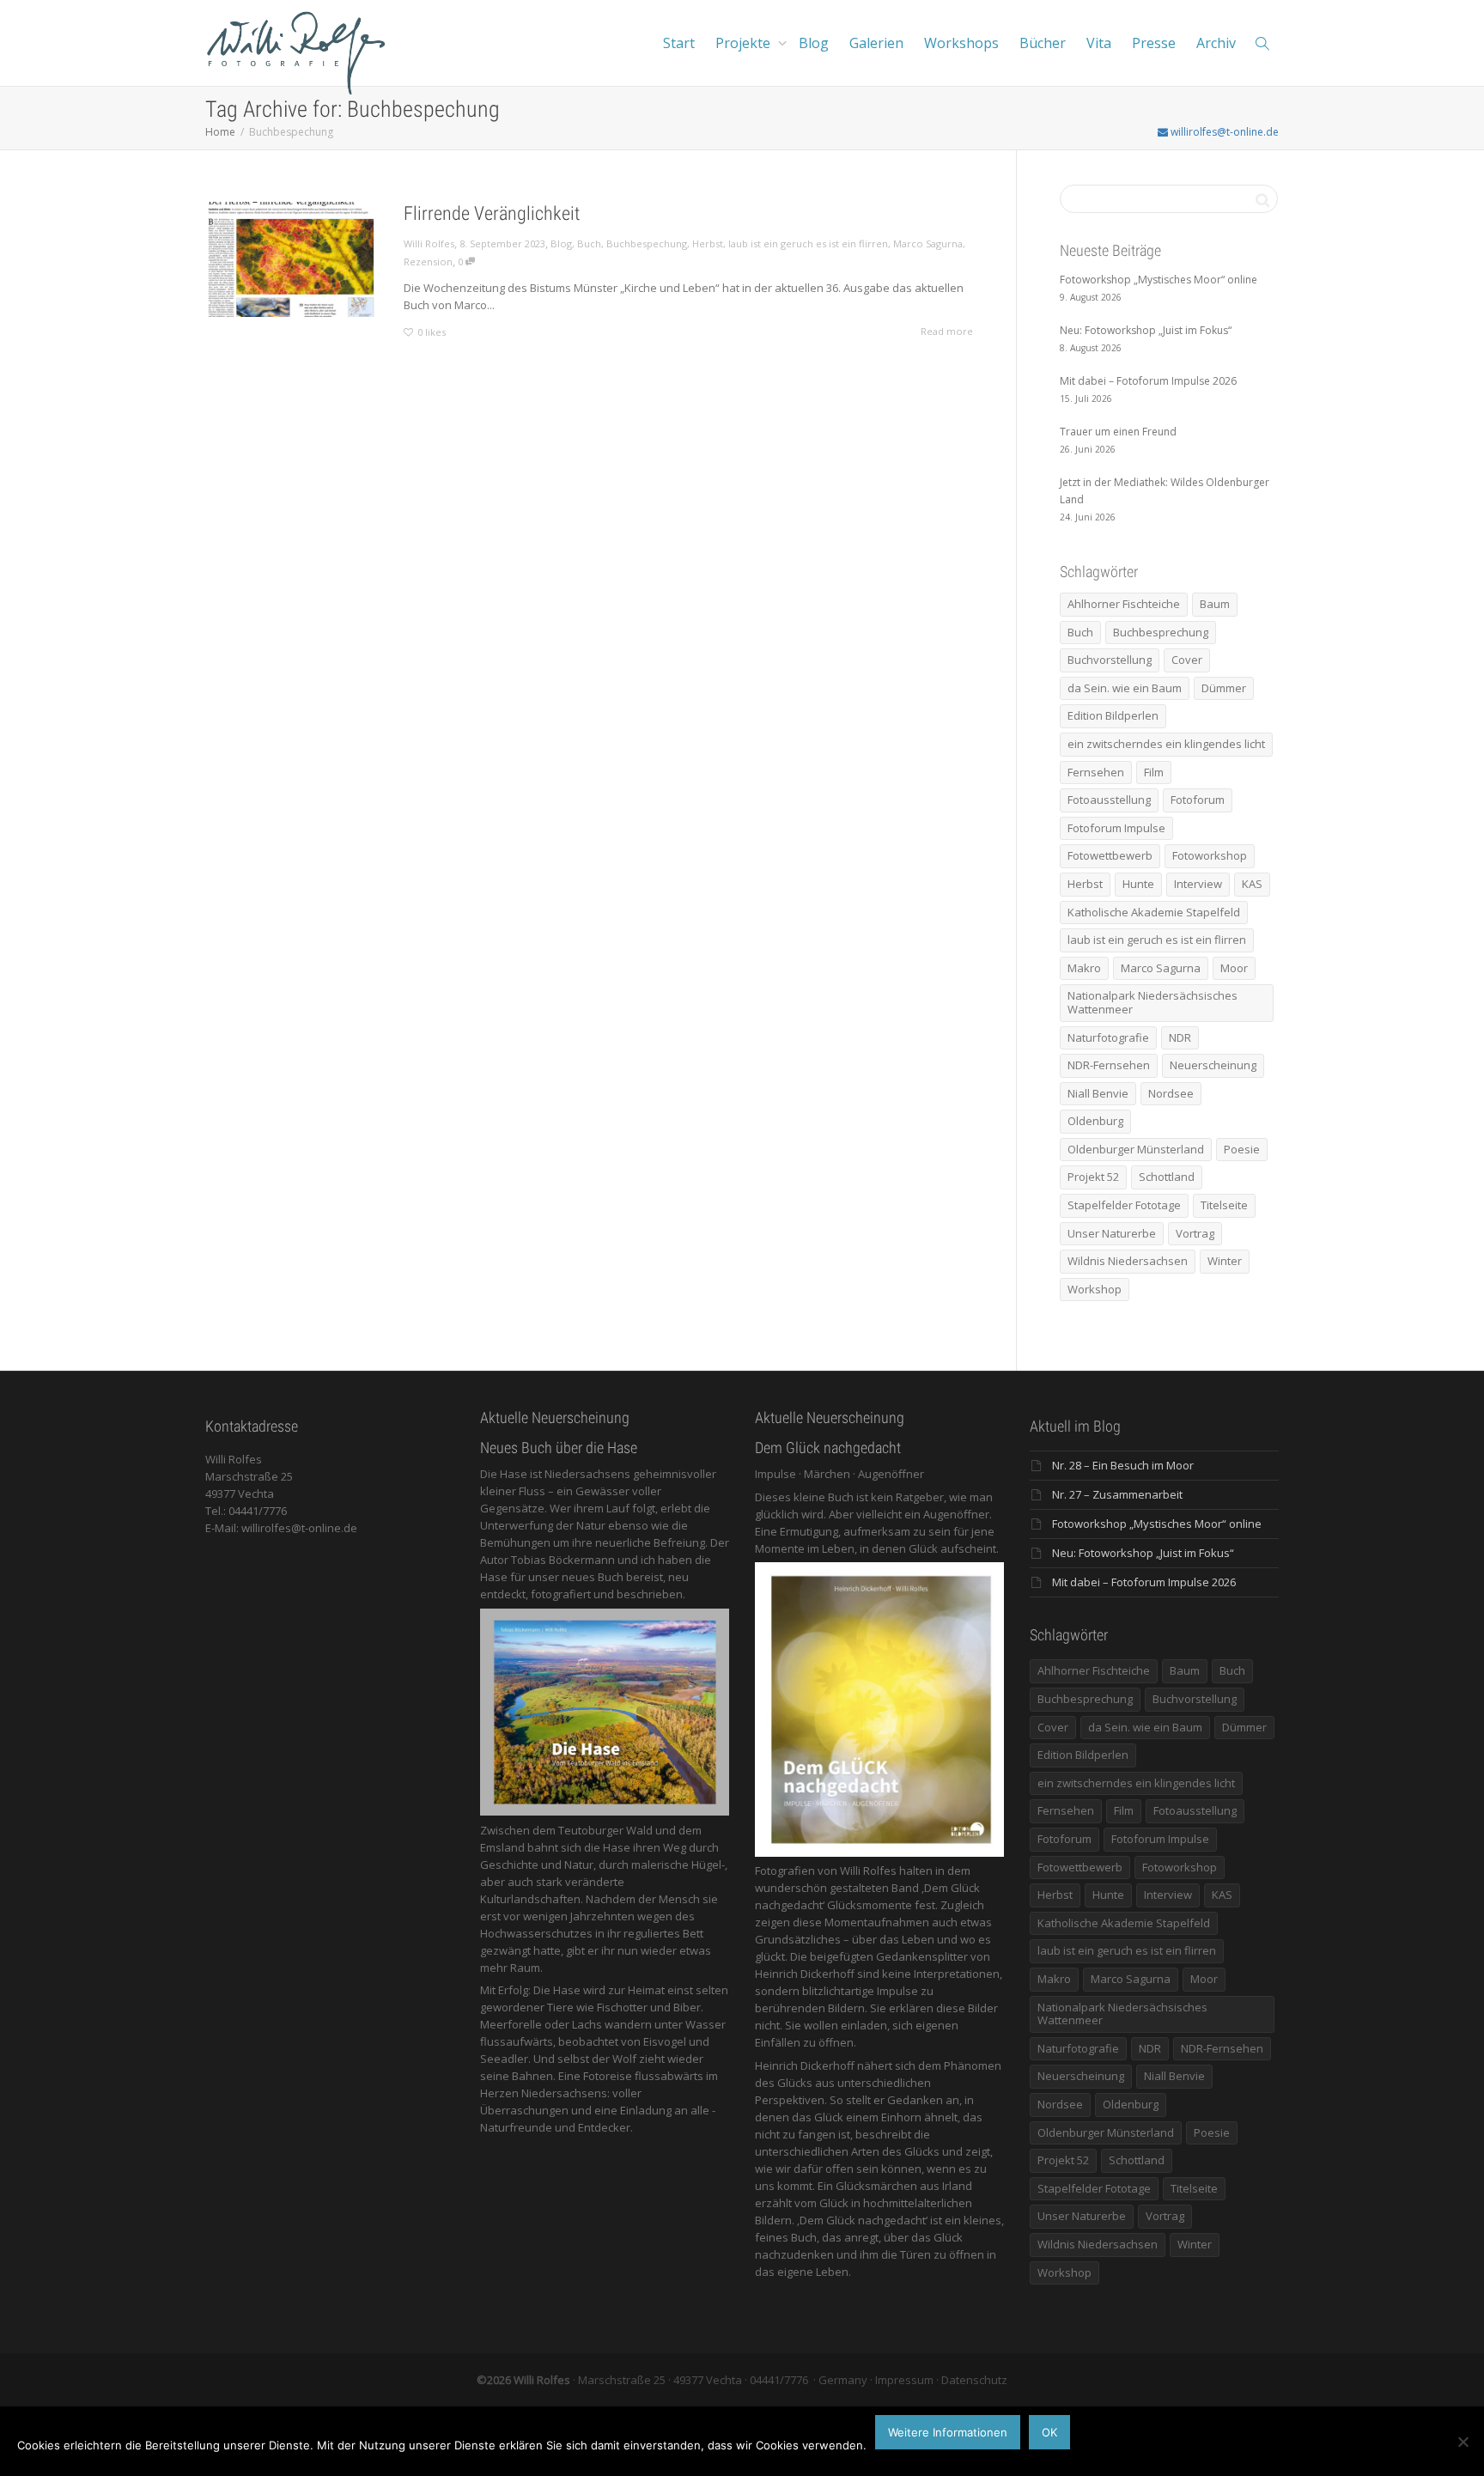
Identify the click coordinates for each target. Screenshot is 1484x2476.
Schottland (1167, 1177)
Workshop (1095, 1289)
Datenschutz (974, 2380)
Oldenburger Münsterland (1136, 1149)
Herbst (708, 243)
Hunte (1138, 884)
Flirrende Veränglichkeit (492, 213)
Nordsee (1171, 1093)
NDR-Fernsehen (1109, 1065)
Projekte (745, 43)
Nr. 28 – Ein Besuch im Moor (1123, 1465)
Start (679, 43)
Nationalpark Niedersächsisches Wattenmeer (1153, 1002)
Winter (1225, 1261)
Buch (589, 243)
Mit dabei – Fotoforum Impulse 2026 (1144, 1582)
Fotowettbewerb (1110, 855)
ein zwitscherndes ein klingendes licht (1166, 744)
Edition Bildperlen (1113, 715)
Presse (1154, 43)
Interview (1198, 884)
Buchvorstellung (1110, 660)
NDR (1180, 1037)
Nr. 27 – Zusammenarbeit (1117, 1494)
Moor (1234, 968)
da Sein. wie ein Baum (1125, 688)
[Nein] (1463, 2442)
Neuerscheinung (1213, 1065)
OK (1049, 2432)
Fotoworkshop (1210, 855)
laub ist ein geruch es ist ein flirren (808, 243)
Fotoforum (1198, 800)
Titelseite (1224, 1205)
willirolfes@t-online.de (1223, 132)
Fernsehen (1096, 772)
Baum (1215, 604)
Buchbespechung (647, 243)
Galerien (876, 43)
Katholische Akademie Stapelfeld (1154, 912)
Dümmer (1224, 688)
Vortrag (1195, 1233)
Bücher (1043, 43)
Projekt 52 (1093, 1177)
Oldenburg (1095, 1121)
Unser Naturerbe (1112, 1233)
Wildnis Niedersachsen (1128, 1261)
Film (1154, 772)
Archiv (1216, 43)
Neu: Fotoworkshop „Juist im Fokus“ (1143, 1553)
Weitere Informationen (948, 2432)
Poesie (1242, 1149)
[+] (292, 259)
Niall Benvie (1098, 1093)
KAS (1252, 884)
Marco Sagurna (928, 243)
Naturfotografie (1108, 1037)
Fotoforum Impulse (1116, 828)
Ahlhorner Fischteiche (1124, 604)
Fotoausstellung (1109, 800)
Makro (1084, 968)
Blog (814, 43)
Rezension (428, 262)
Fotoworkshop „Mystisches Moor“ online (1157, 1524)
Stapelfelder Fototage (1124, 1205)
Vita (1099, 43)
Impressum (904, 2380)
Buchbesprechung (1161, 632)
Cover (1187, 660)
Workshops (961, 43)
